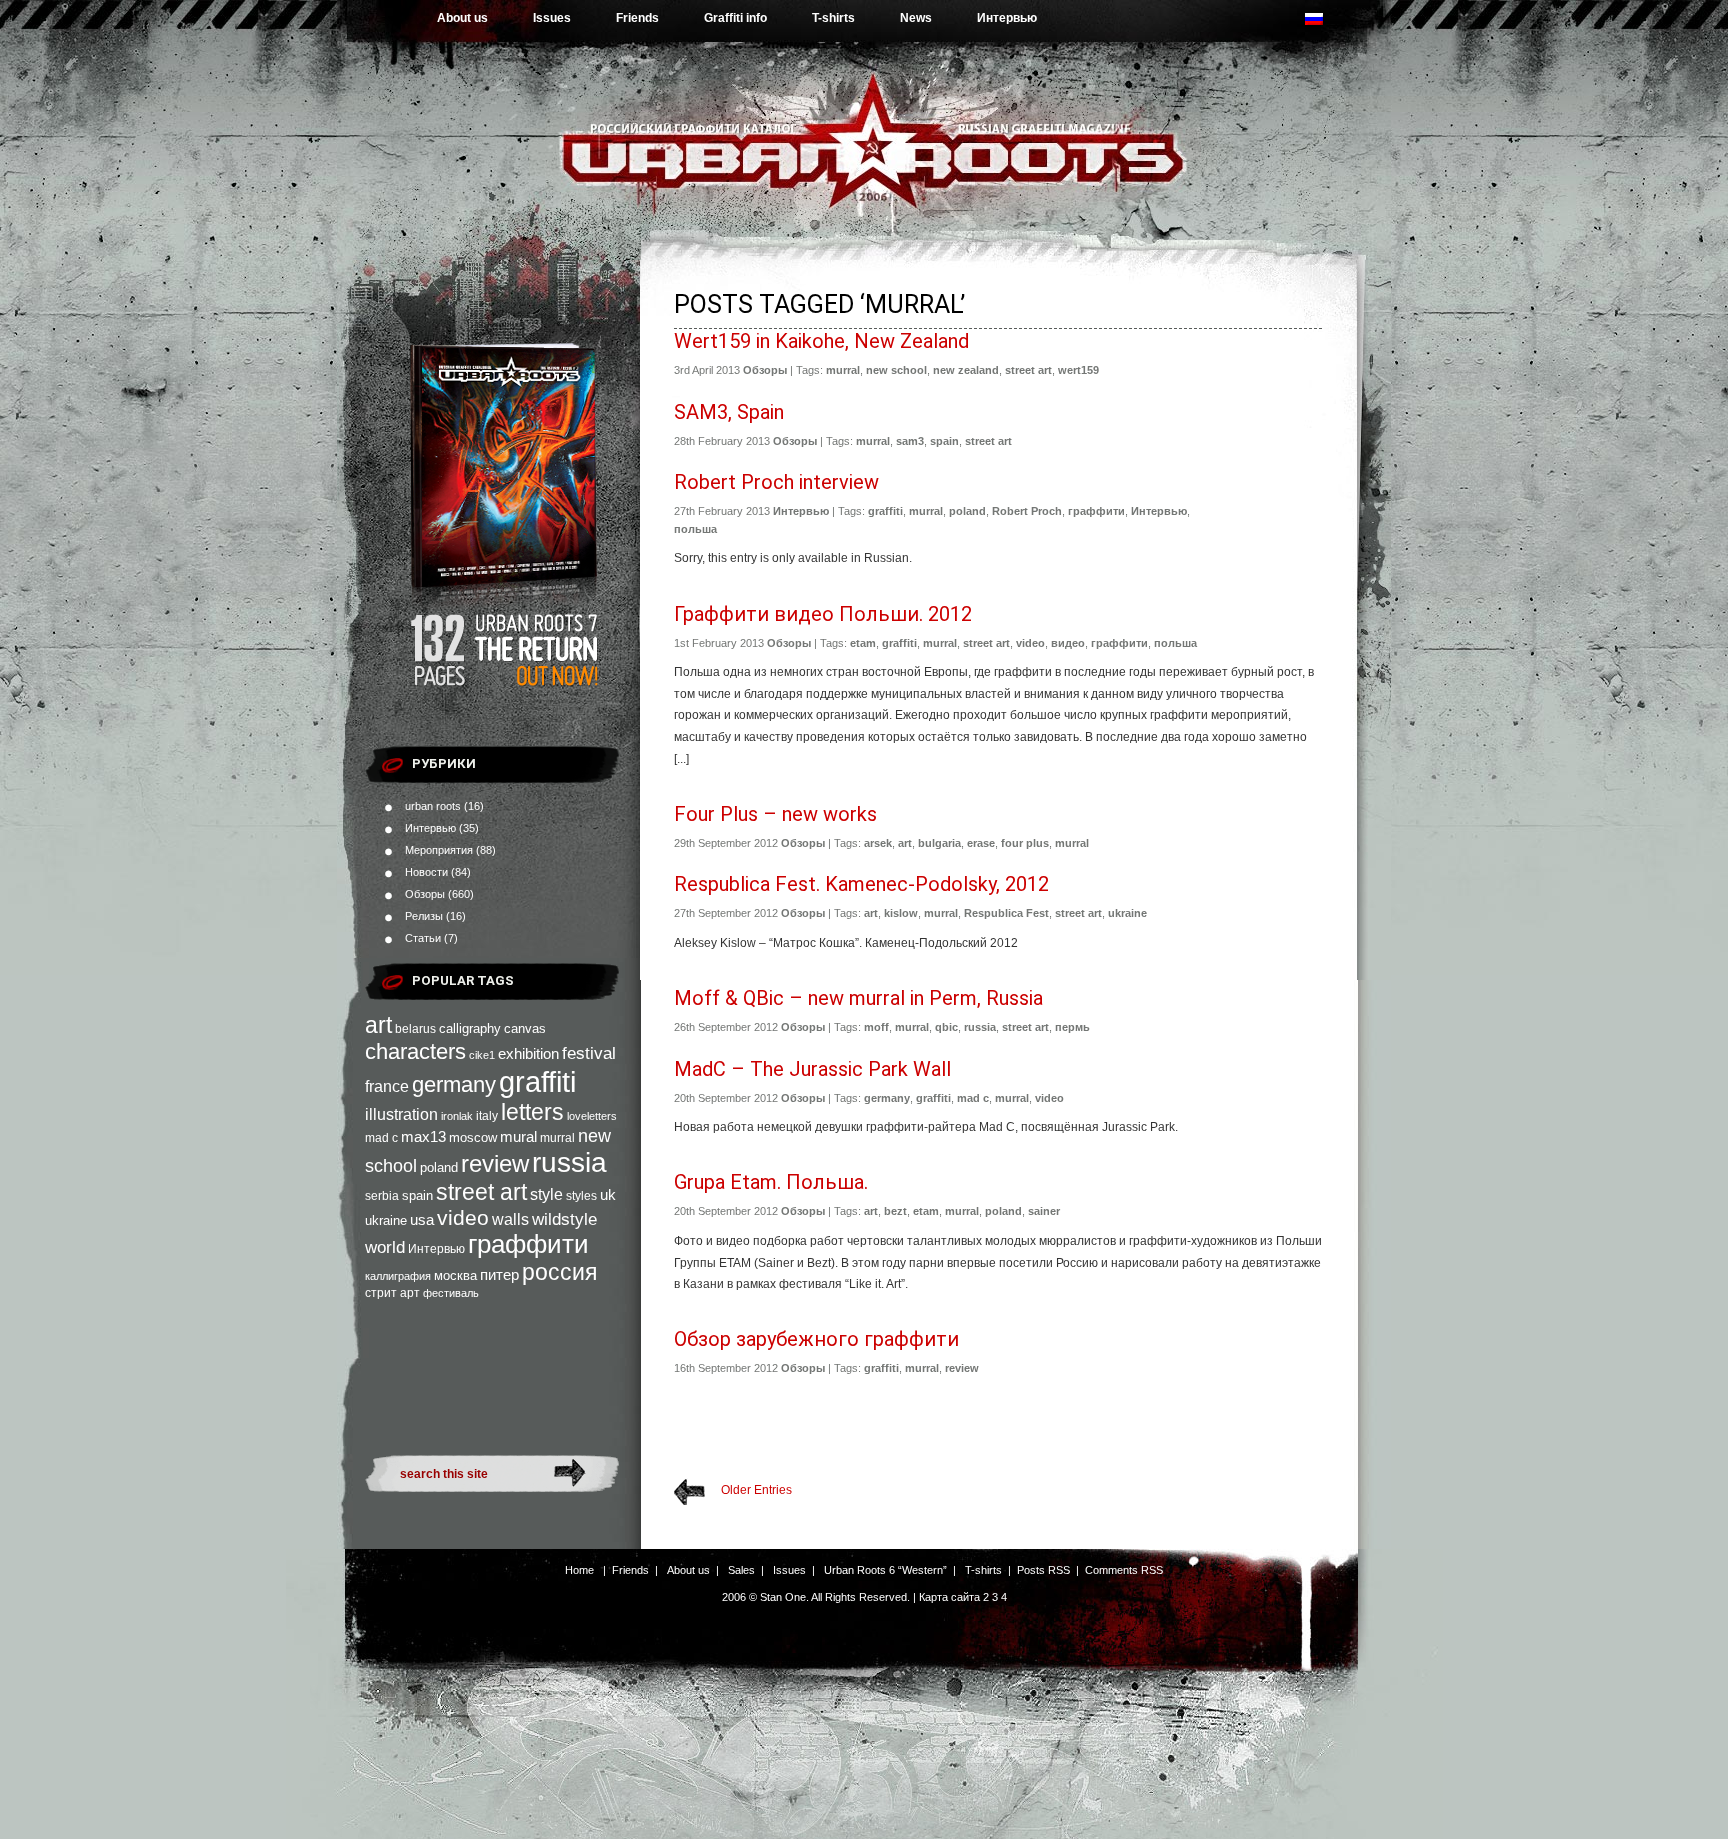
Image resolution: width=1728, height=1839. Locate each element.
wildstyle (564, 1219)
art (378, 1025)
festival (589, 1053)
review (495, 1164)
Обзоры (425, 894)
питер (499, 1274)
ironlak (457, 1116)
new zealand (966, 370)
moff (876, 1027)
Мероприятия (439, 850)
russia (569, 1162)
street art (481, 1192)
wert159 (1078, 370)
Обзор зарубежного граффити (816, 1339)
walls (510, 1219)
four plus (1025, 843)
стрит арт (392, 1293)
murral (557, 1138)
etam (863, 643)
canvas (525, 1028)
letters (532, 1112)
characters (415, 1051)
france (387, 1086)
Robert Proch (1027, 511)
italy (487, 1116)
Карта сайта (949, 1597)
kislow (901, 913)
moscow (473, 1137)
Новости (426, 872)
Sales (741, 1570)
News (916, 18)
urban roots (433, 806)
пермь (1072, 1027)
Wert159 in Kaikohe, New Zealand (821, 341)
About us (462, 18)
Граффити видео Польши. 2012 (823, 614)
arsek (878, 843)
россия (559, 1272)
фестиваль (451, 1293)
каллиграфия (398, 1276)
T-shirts (833, 18)
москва (455, 1275)
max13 (423, 1136)
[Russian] (1324, 24)
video (463, 1217)
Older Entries (756, 1490)
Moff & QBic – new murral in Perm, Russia (858, 998)
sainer (1044, 1211)
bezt (895, 1211)
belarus (415, 1029)
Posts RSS (1043, 1570)
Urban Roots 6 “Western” (885, 1570)
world (385, 1247)
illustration (401, 1114)
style (546, 1194)
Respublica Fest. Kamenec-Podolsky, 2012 (861, 884)
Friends (637, 18)
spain (417, 1195)
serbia (382, 1196)
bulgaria (939, 843)
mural (518, 1137)
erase (981, 843)
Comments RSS (1124, 1570)
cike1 (482, 1055)
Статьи (423, 938)
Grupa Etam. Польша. (771, 1182)
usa (422, 1220)
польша (695, 529)
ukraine (386, 1220)
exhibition (528, 1053)
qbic (946, 1027)
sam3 (910, 441)
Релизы (424, 916)
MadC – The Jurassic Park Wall (812, 1069)
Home (579, 1570)
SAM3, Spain (729, 412)
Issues (552, 18)
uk (608, 1194)
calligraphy (470, 1028)
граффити (528, 1244)
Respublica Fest (1006, 913)
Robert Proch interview (776, 482)
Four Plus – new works (775, 814)
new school (896, 370)
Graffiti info (735, 18)
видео (1068, 643)
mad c (381, 1138)
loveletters (592, 1116)
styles (581, 1196)
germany (454, 1084)
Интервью (1007, 18)
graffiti (537, 1081)
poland (439, 1167)
